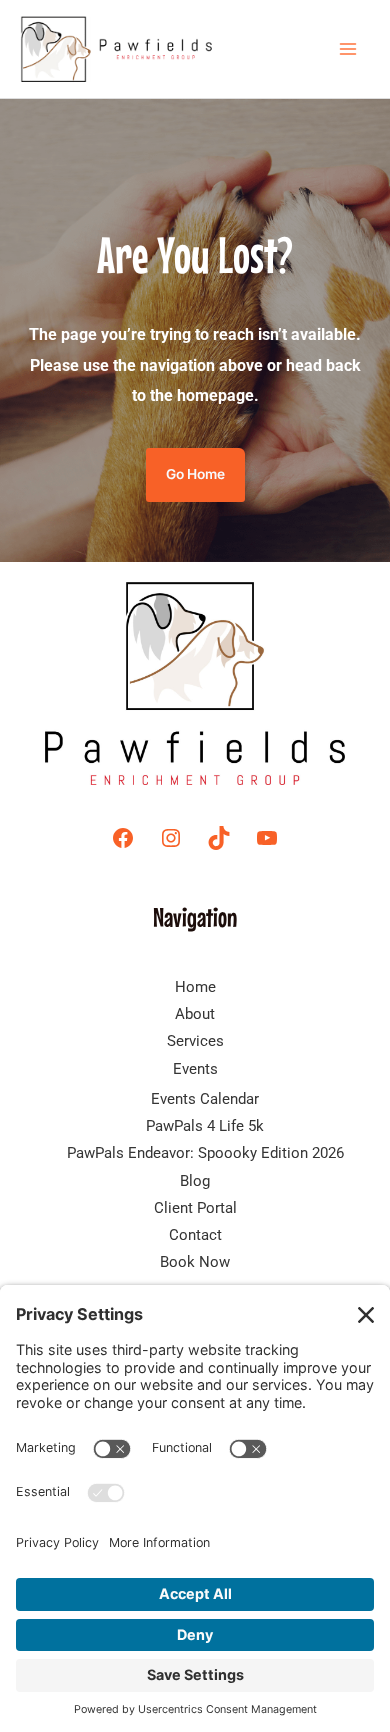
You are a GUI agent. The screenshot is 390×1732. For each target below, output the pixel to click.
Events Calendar (205, 1099)
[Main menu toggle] (347, 49)
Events (195, 1069)
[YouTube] (267, 838)
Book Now (195, 1262)
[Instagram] (171, 838)
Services (195, 1041)
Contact (195, 1235)
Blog (195, 1181)
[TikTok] (219, 838)
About (195, 1014)
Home (195, 987)
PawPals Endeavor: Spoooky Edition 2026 (205, 1153)
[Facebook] (123, 838)
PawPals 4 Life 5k (205, 1126)
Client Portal (195, 1208)
